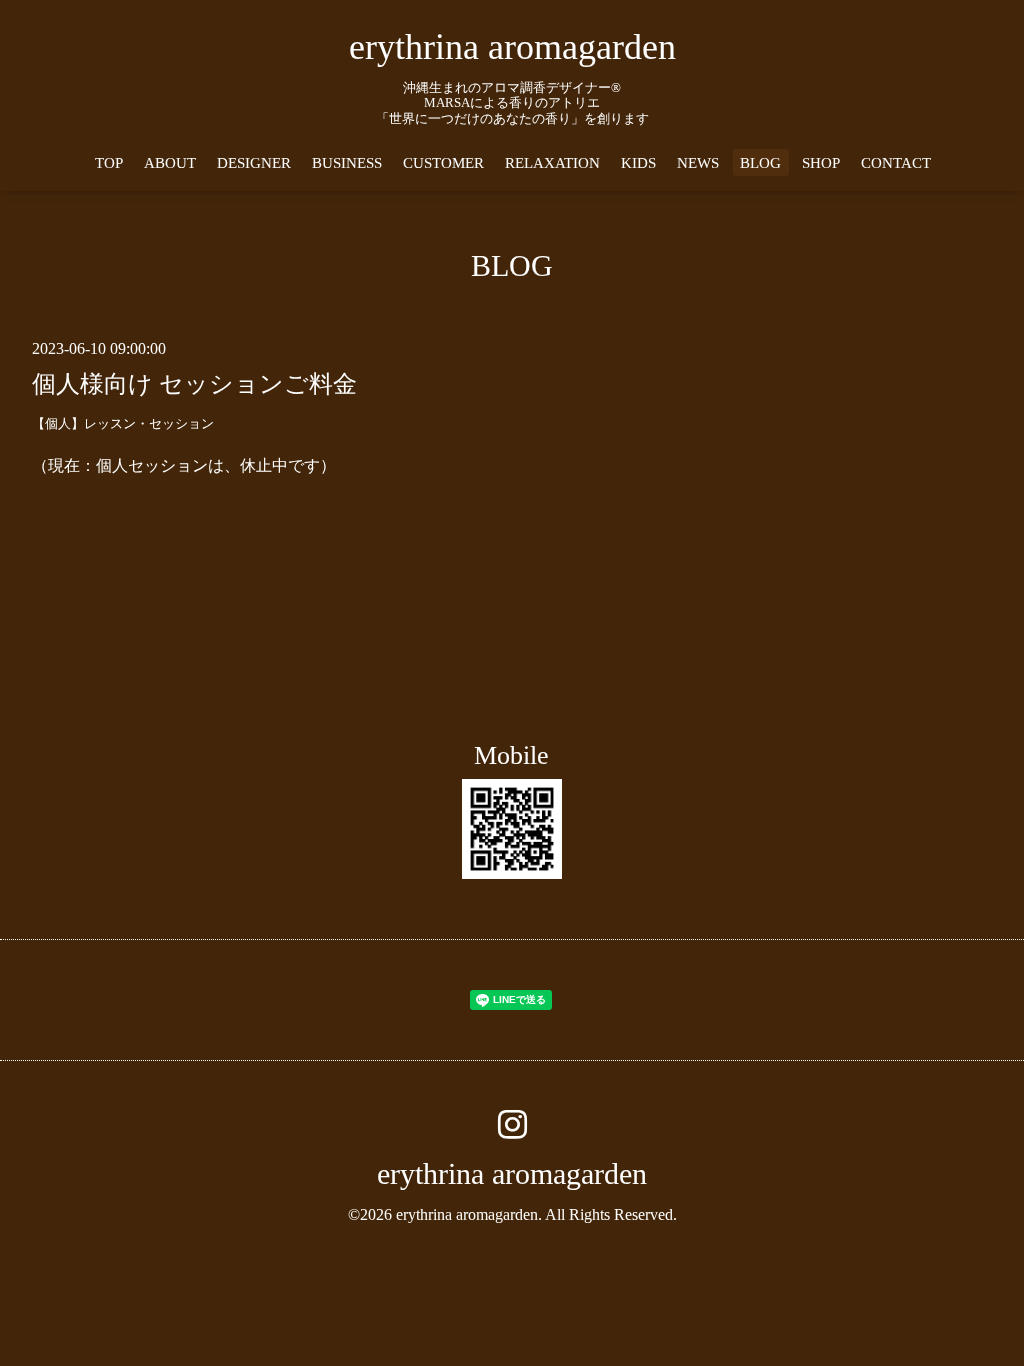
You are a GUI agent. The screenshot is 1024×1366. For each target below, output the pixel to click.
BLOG (760, 163)
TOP (109, 163)
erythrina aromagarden (512, 47)
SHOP (821, 163)
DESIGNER (254, 163)
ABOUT (170, 163)
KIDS (638, 163)
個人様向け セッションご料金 (194, 384)
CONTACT (896, 163)
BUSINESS (347, 163)
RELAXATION (552, 163)
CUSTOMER (443, 163)
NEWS (698, 163)
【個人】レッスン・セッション (123, 424)
